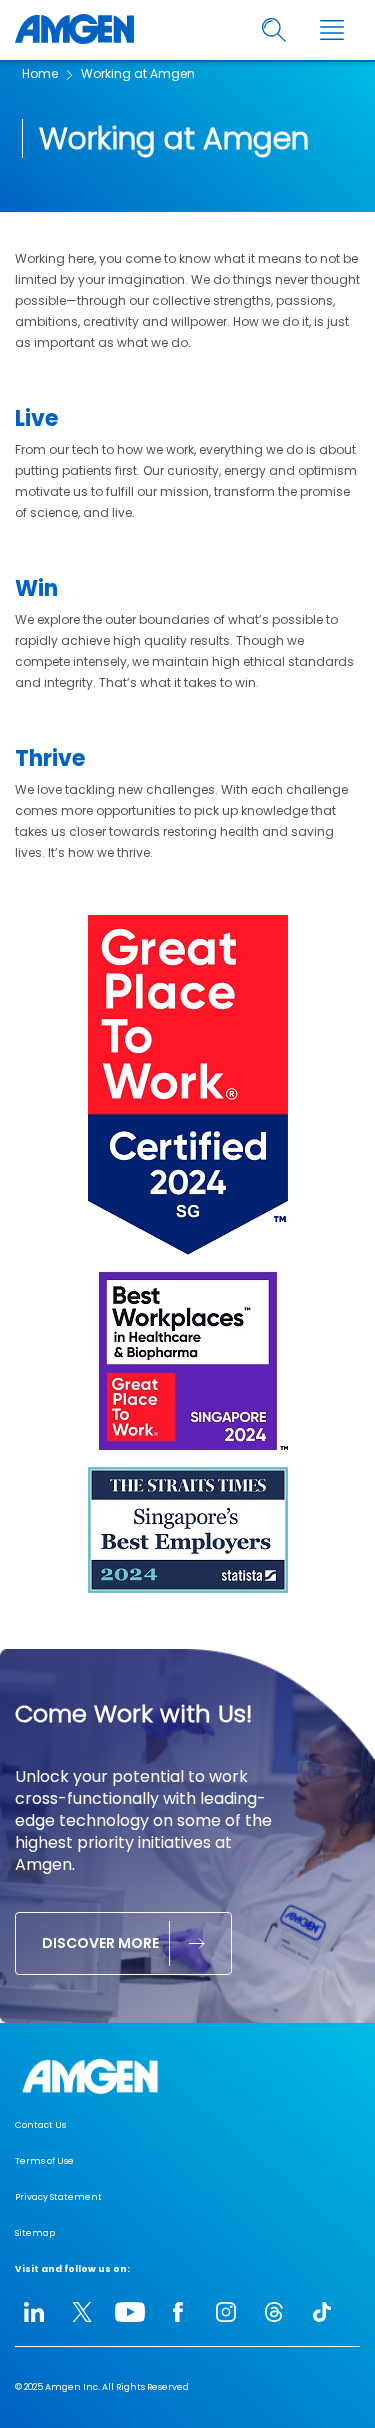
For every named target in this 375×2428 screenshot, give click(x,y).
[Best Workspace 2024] (188, 1456)
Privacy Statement (58, 2197)
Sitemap (35, 2233)
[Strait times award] (188, 1588)
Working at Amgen (138, 73)
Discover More (100, 1943)
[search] (274, 30)
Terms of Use (44, 2161)
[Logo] (187, 2076)
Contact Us (40, 2125)
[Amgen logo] (74, 30)
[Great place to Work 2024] (188, 1250)
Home (40, 73)
